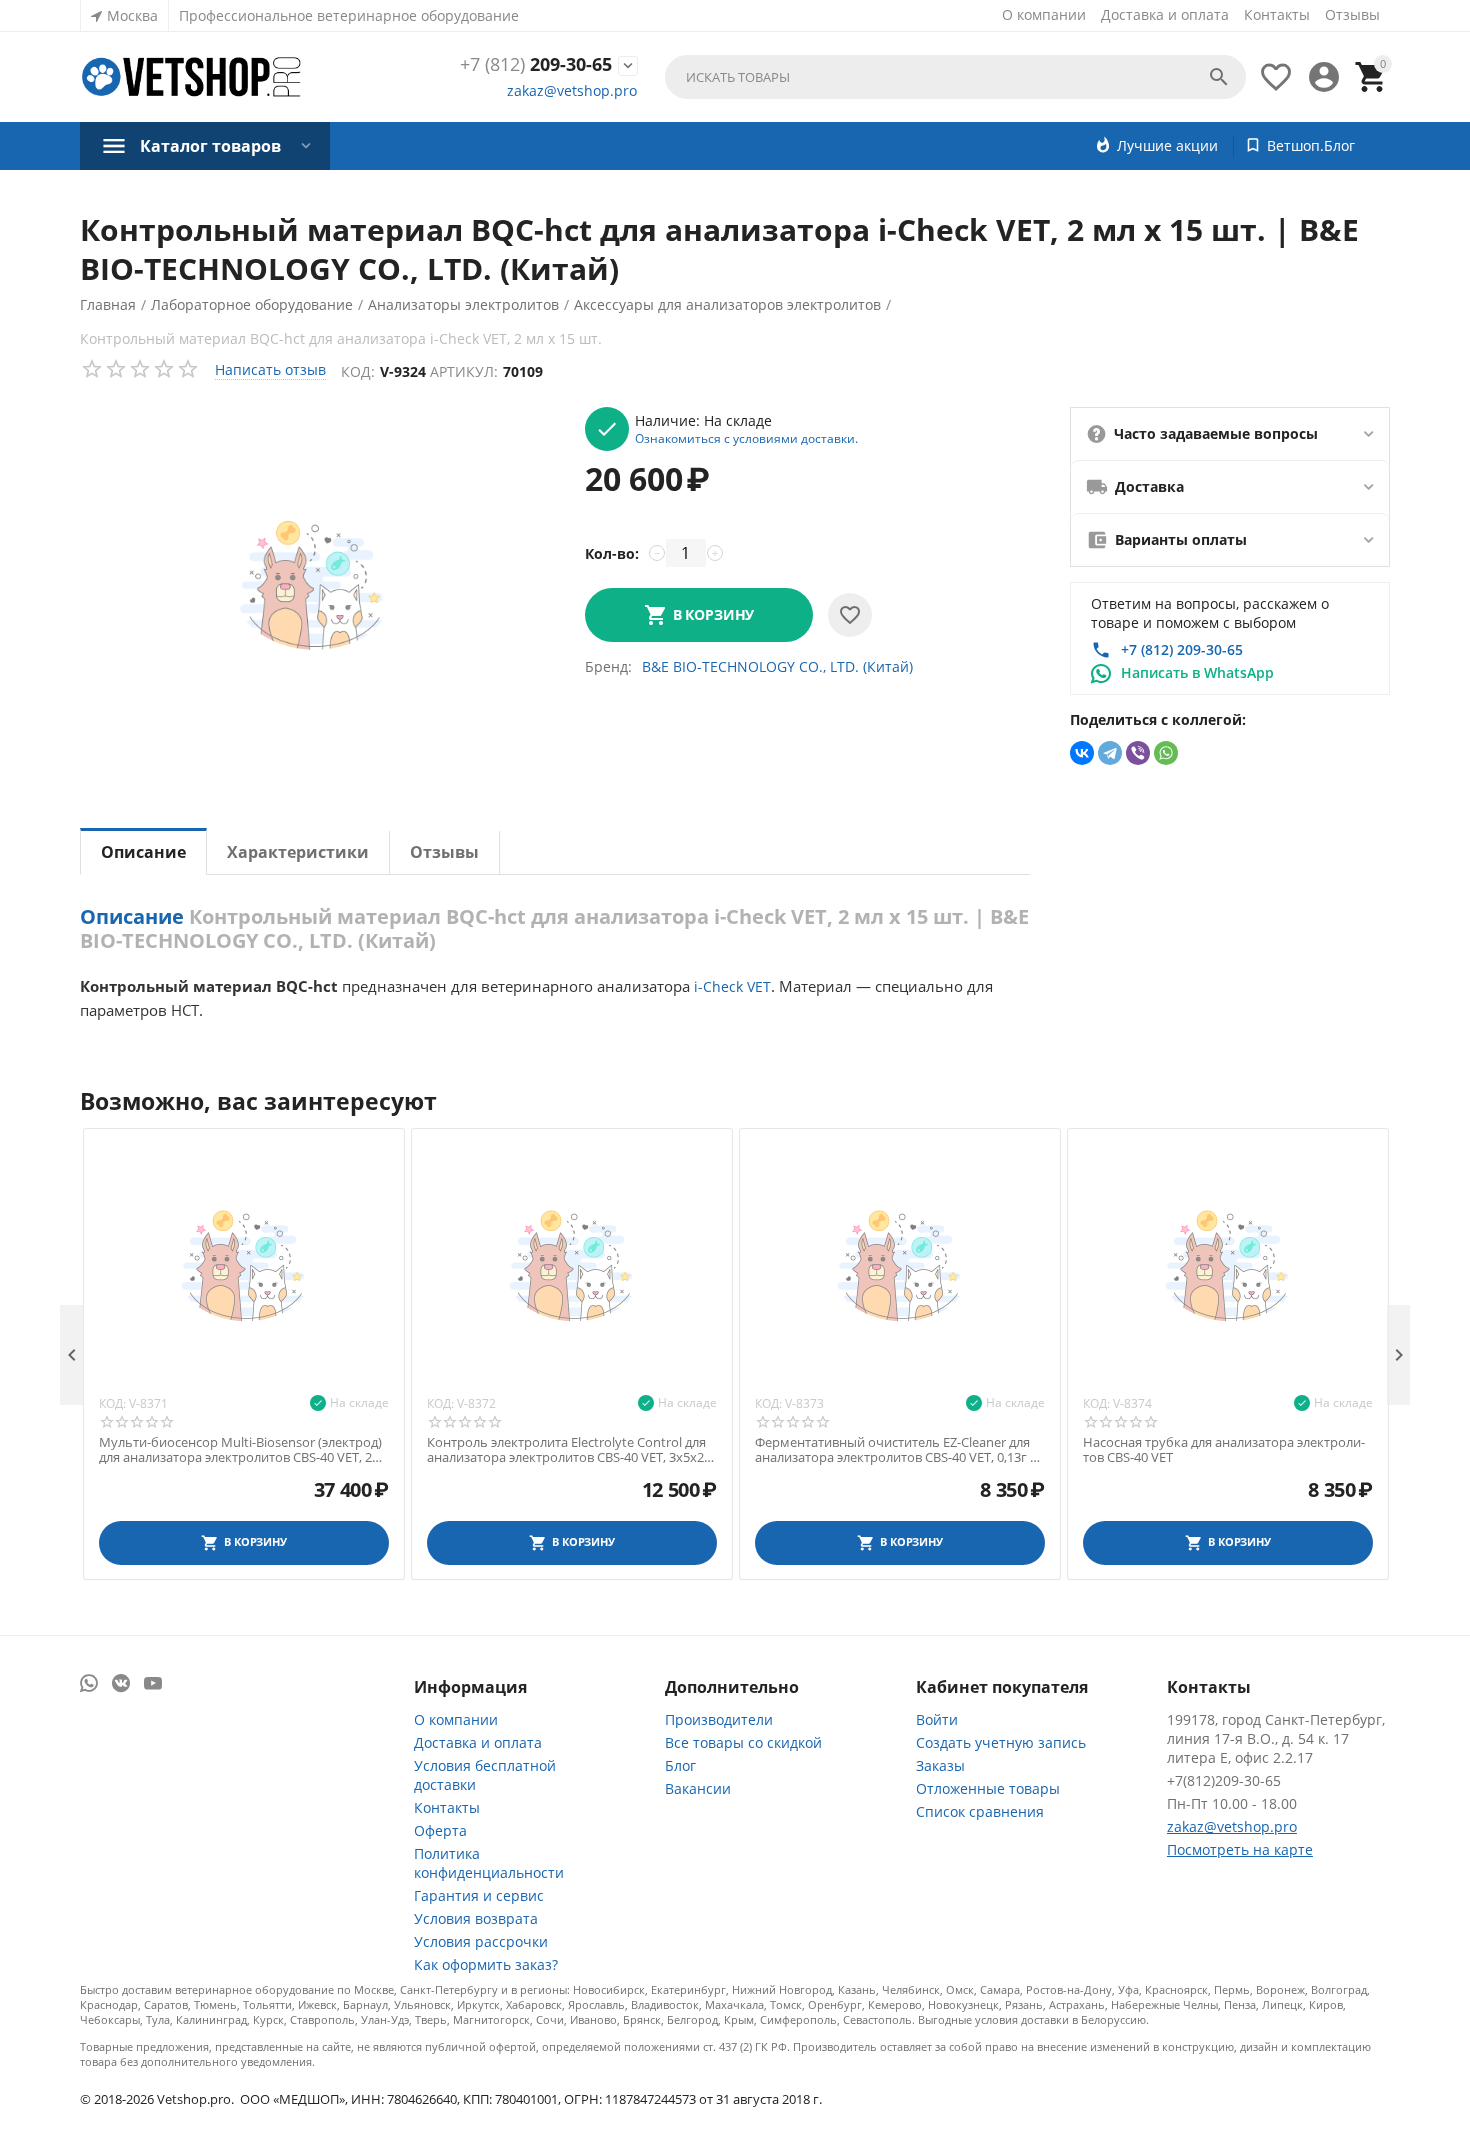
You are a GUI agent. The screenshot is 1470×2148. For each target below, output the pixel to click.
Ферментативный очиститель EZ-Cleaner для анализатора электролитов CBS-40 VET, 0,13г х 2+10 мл (896, 1450)
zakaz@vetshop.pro (572, 90)
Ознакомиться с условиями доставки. (746, 438)
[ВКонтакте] (1082, 753)
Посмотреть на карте (1240, 1849)
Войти (937, 1719)
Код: (358, 371)
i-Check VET (732, 986)
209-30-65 (536, 65)
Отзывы (1352, 14)
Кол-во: (612, 553)
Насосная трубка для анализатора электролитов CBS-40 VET (1224, 1450)
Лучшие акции (1167, 145)
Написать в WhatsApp (1197, 672)
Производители (719, 1719)
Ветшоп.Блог (1311, 145)
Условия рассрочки (481, 1941)
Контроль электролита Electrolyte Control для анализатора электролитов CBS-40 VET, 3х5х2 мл (566, 1450)
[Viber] (1138, 753)
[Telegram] (1110, 753)
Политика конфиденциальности (489, 1863)
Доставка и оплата (1165, 14)
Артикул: (464, 371)
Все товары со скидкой (743, 1742)
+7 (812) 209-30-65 (1182, 649)
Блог (680, 1765)
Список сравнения (980, 1811)
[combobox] (955, 77)
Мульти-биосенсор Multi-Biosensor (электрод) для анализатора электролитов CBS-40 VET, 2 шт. (240, 1450)
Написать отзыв (270, 369)
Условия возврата (476, 1918)
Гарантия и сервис (479, 1895)
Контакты (1277, 14)
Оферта (440, 1830)
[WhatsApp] (1166, 753)
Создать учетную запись (1001, 1742)
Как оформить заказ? (486, 1964)
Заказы (940, 1765)
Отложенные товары (988, 1788)
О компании (1044, 14)
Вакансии (698, 1788)
